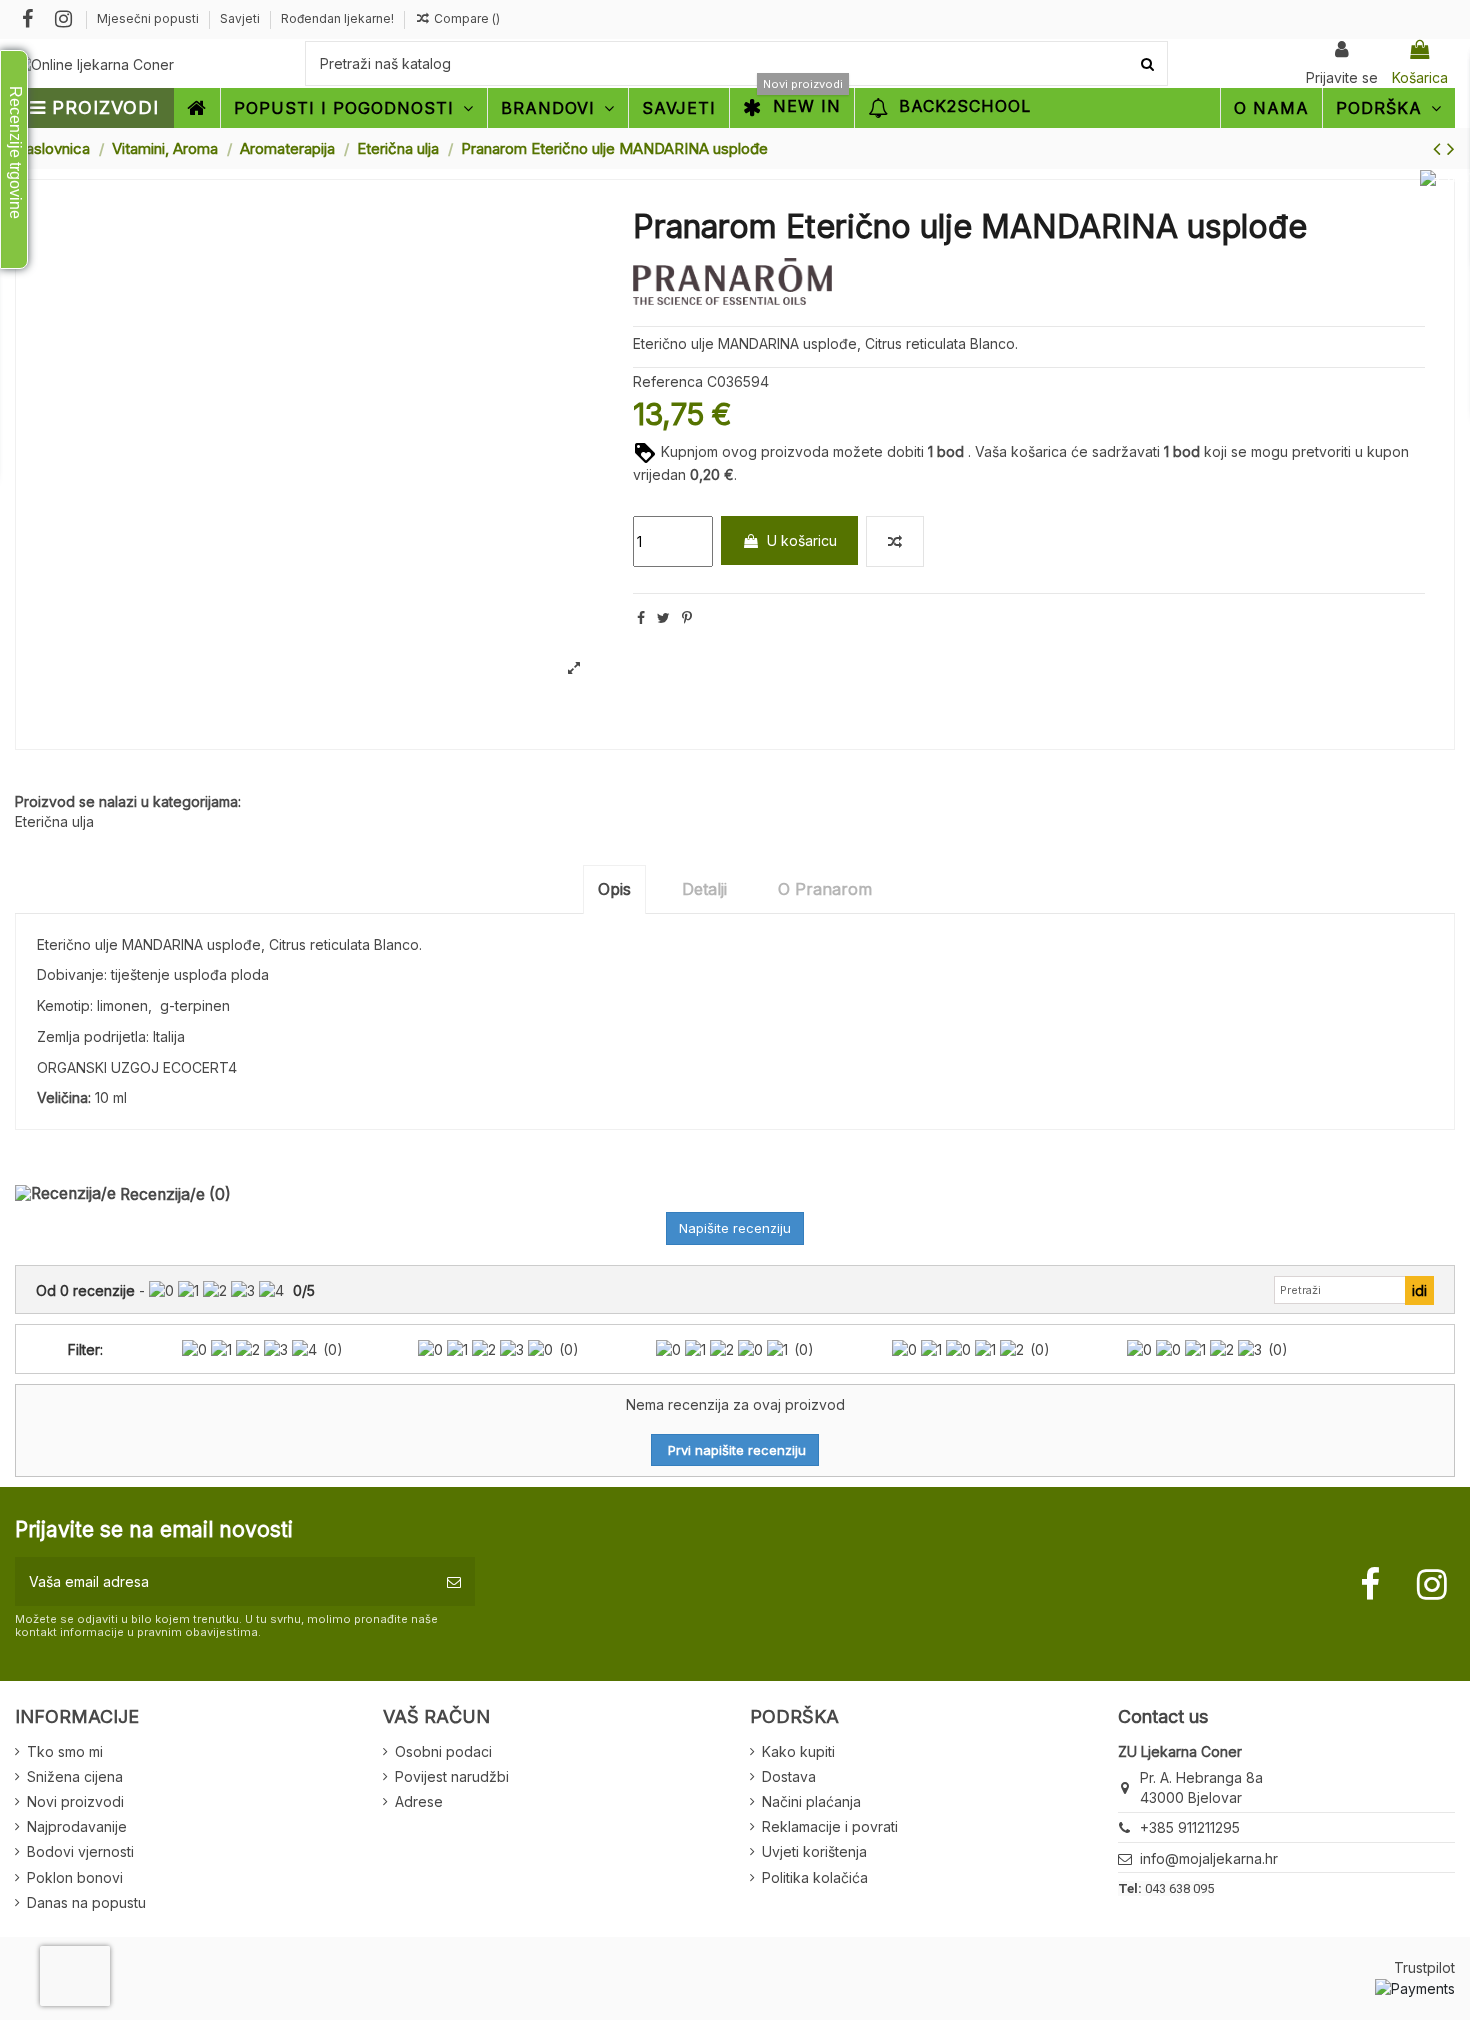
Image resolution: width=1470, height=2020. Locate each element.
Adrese (419, 1801)
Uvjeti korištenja (814, 1851)
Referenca (668, 381)
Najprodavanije (77, 1826)
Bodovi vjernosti (80, 1851)
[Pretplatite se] (454, 1581)
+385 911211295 (1190, 1827)
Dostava (789, 1776)
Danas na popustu (86, 1902)
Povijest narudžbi (452, 1776)
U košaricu (802, 540)
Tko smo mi (65, 1751)
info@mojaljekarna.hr (1209, 1858)
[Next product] (1451, 148)
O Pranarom (825, 889)
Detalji (704, 889)
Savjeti (241, 18)
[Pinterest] (687, 617)
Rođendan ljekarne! (337, 18)
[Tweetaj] (663, 617)
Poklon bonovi (75, 1877)
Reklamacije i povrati (830, 1826)
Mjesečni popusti (149, 18)
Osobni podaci (443, 1751)
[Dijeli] (641, 617)
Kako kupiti (798, 1751)
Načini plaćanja (811, 1801)
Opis (614, 889)
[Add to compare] (895, 541)
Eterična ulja (54, 821)
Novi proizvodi (75, 1801)
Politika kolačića (815, 1877)
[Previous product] (1440, 148)
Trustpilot (1424, 1967)
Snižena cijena (75, 1776)
